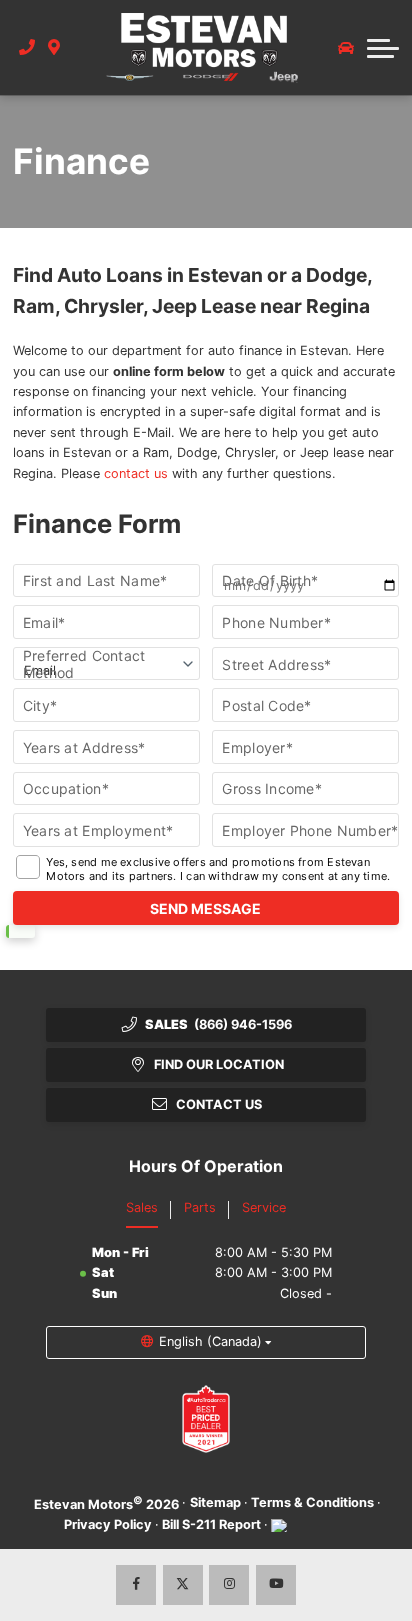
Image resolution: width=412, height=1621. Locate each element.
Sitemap (215, 1502)
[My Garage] (346, 48)
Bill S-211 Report (211, 1524)
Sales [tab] (142, 1207)
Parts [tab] (200, 1207)
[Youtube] (276, 1585)
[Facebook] (136, 1585)
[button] (383, 48)
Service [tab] (264, 1207)
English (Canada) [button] (210, 1341)
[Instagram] (229, 1585)
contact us (136, 473)
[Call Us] (27, 47)
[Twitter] (183, 1585)
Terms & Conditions (312, 1502)
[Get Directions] (54, 47)
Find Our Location (219, 1064)
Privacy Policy (108, 1524)
